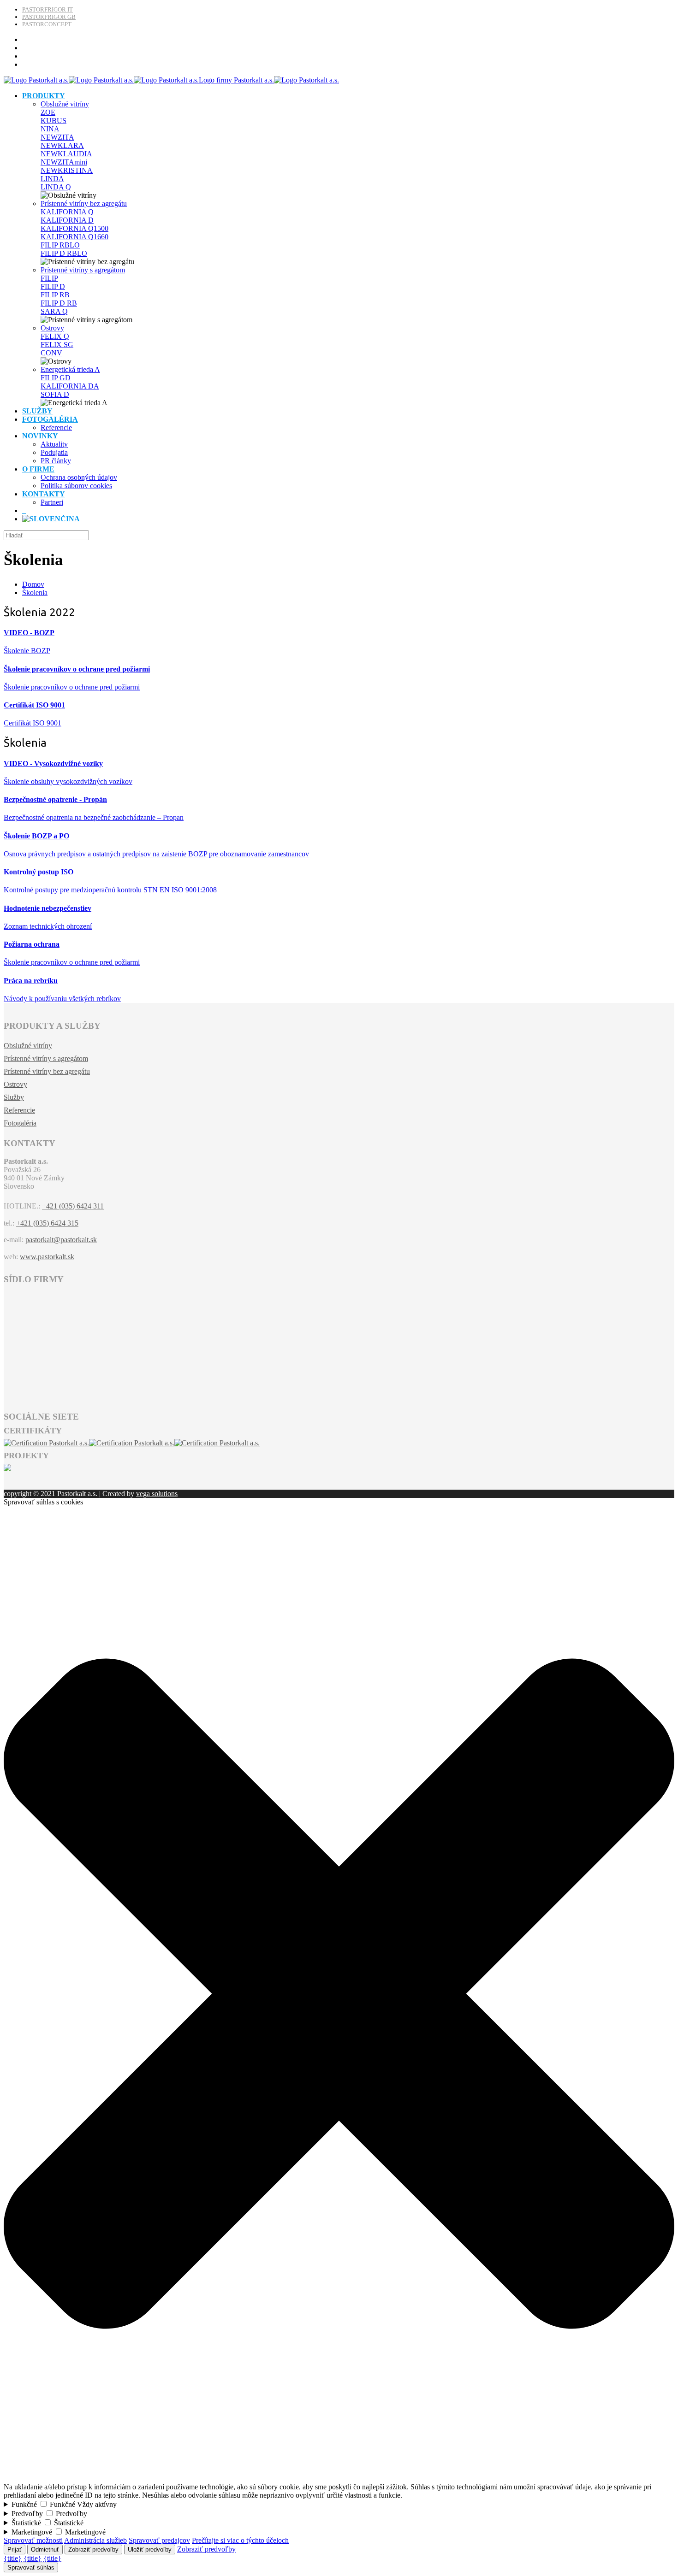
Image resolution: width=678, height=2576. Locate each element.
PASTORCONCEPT (47, 24)
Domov (33, 584)
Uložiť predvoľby (150, 2549)
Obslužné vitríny (65, 104)
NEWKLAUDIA (66, 154)
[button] (339, 2479)
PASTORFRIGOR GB (49, 17)
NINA (50, 129)
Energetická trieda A (70, 369)
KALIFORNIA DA (70, 386)
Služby (14, 1097)
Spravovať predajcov (159, 2540)
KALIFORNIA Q (67, 212)
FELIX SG (57, 345)
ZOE (48, 112)
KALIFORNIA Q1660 (74, 237)
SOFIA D (55, 394)
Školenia (35, 592)
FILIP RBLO (60, 245)
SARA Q (54, 311)
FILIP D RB (59, 303)
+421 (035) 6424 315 (47, 1223)
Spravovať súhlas (31, 2567)
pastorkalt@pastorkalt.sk (61, 1240)
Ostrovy (52, 328)
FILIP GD (56, 378)
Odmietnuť (45, 2549)
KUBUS (54, 121)
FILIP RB (55, 295)
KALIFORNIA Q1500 (74, 228)
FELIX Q (55, 336)
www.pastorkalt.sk (47, 1257)
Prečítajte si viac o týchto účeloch (240, 2540)
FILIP (49, 278)
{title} (13, 2558)
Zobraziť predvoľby (93, 2549)
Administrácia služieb (95, 2540)
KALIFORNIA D (67, 220)
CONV (51, 353)
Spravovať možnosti (33, 2540)
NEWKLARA (62, 145)
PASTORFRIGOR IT (48, 9)
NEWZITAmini (64, 162)
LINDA (52, 179)
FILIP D (53, 286)
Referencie (19, 1110)
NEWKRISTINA (67, 170)
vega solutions (157, 1494)
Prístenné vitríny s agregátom (83, 270)
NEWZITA (57, 137)
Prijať (15, 2549)
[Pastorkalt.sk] (171, 80)
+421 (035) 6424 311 (73, 1206)
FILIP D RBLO (64, 253)
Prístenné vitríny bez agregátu (84, 203)
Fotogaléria (20, 1123)
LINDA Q (56, 187)
